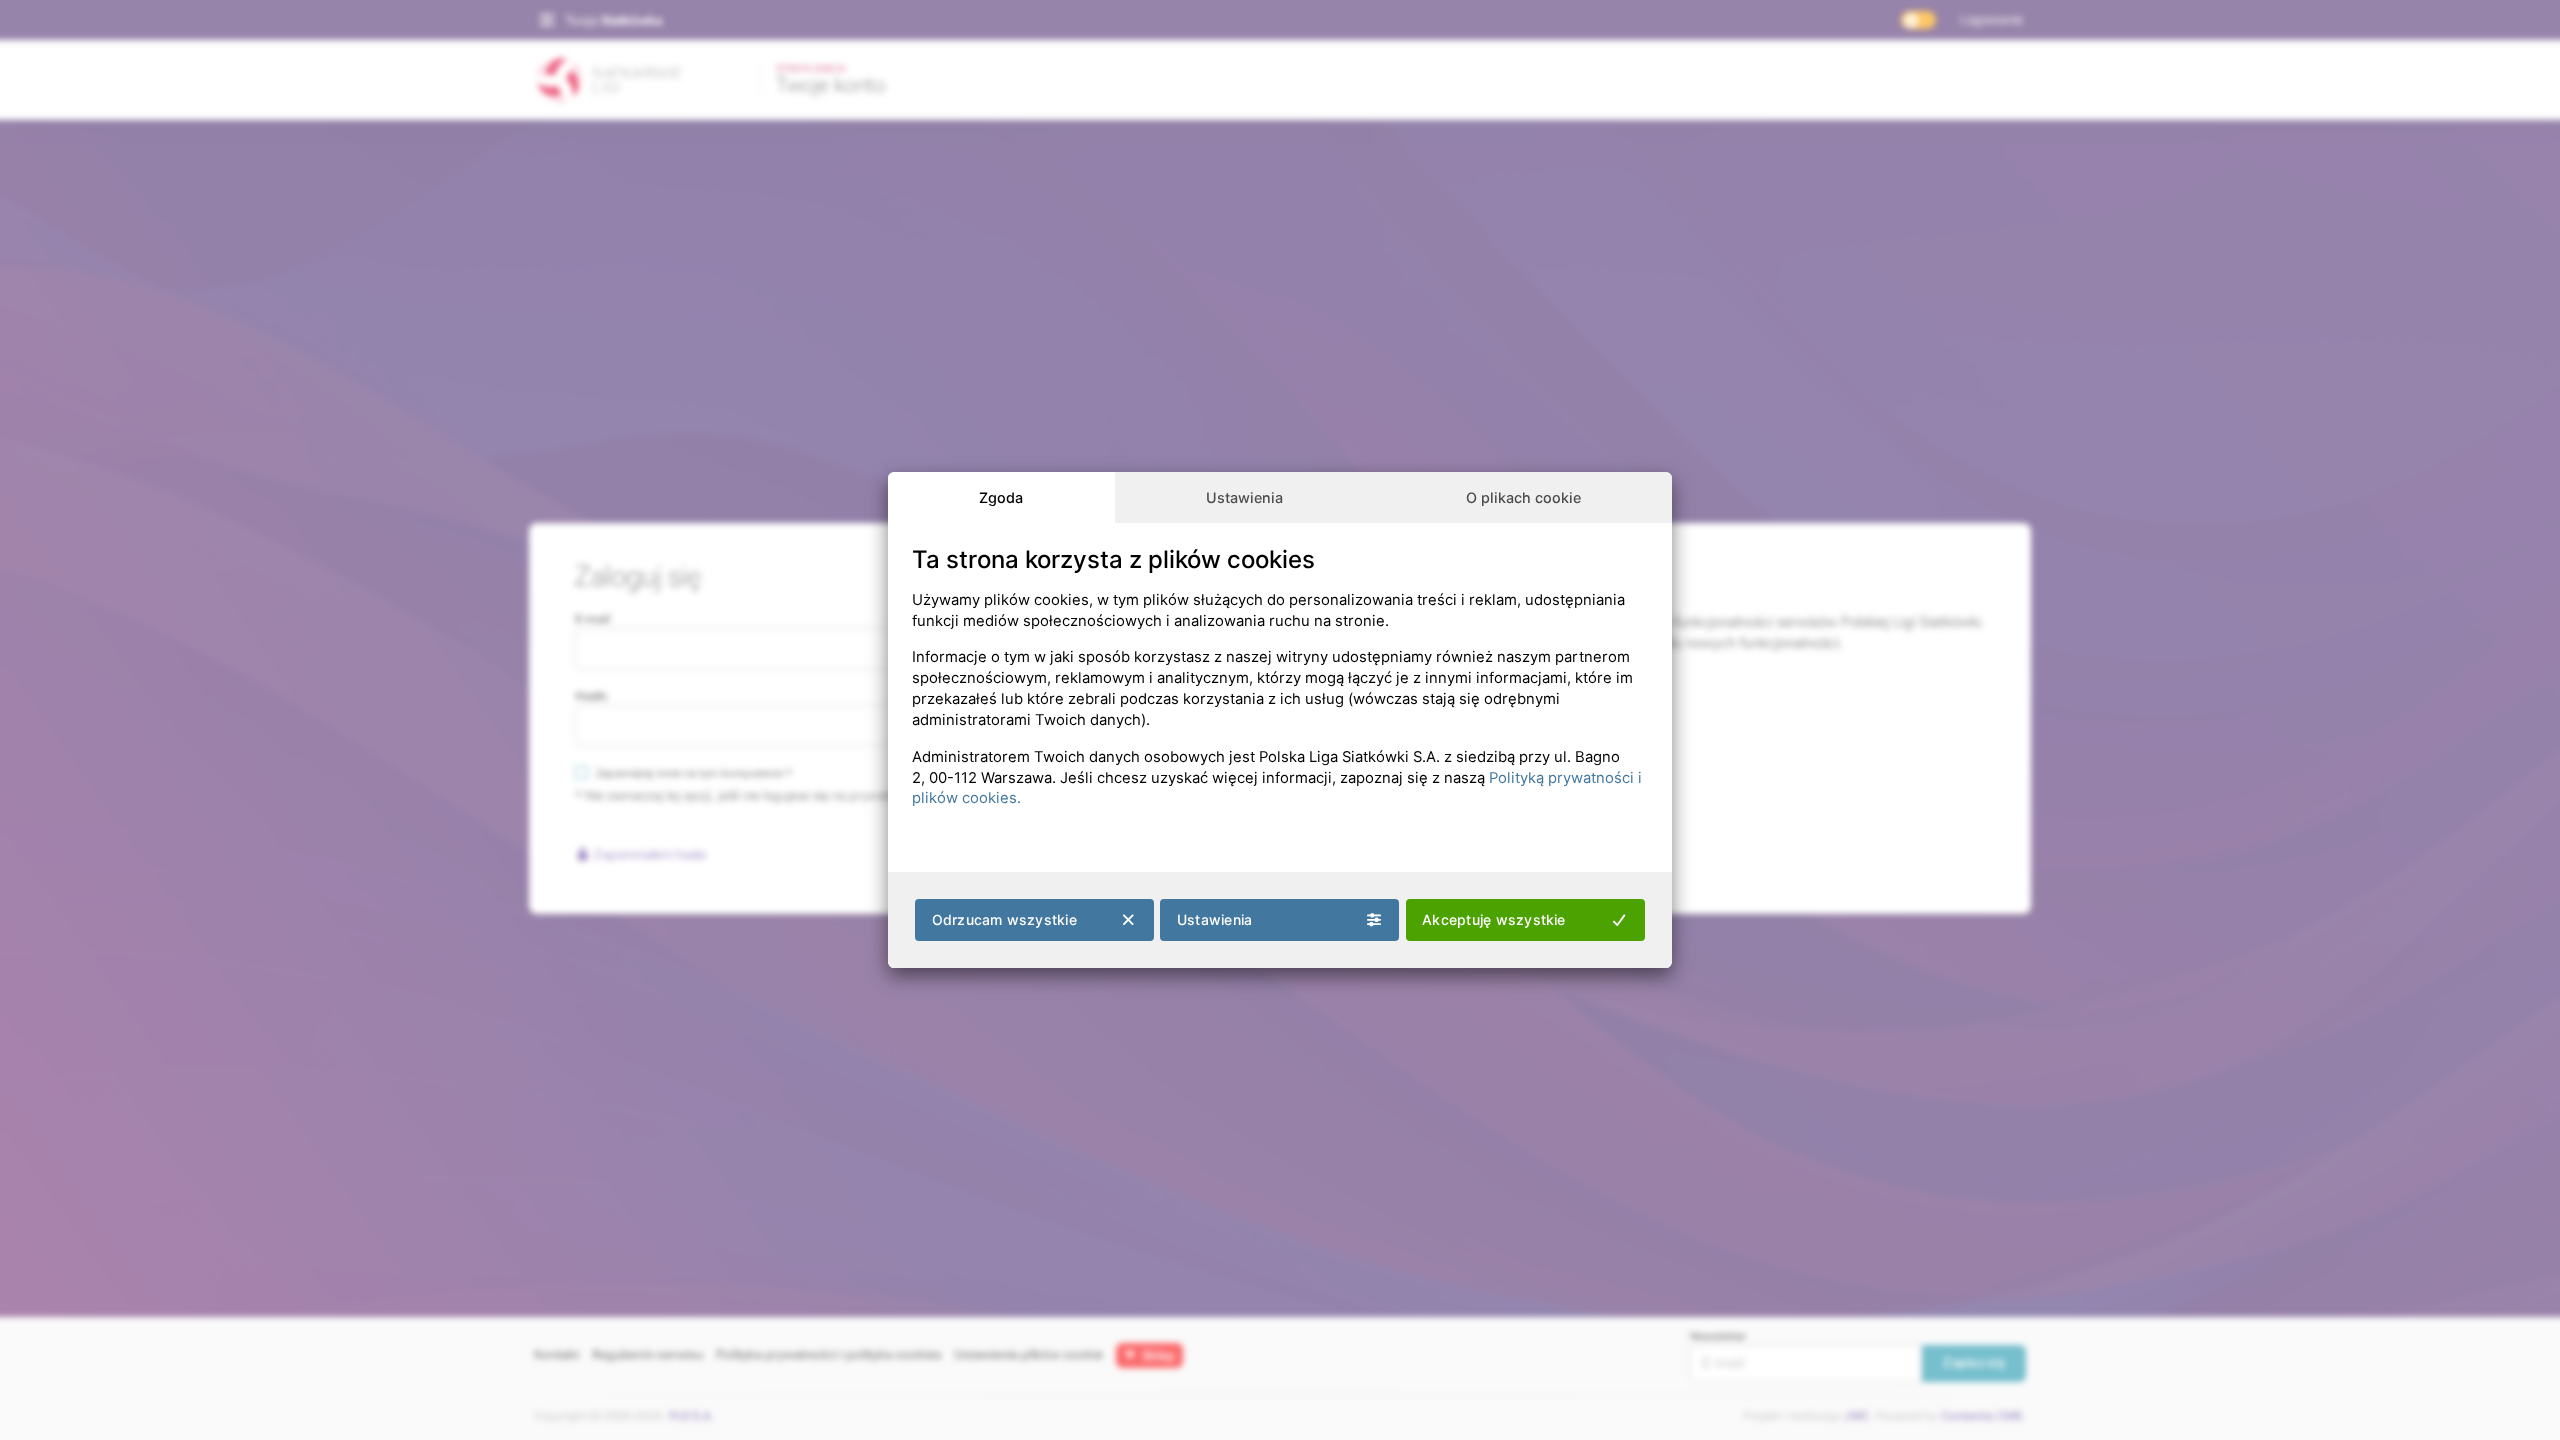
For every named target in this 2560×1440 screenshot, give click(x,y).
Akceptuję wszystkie (1494, 919)
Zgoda (1001, 497)
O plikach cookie (1523, 497)
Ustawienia (1244, 497)
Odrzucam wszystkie (1004, 919)
